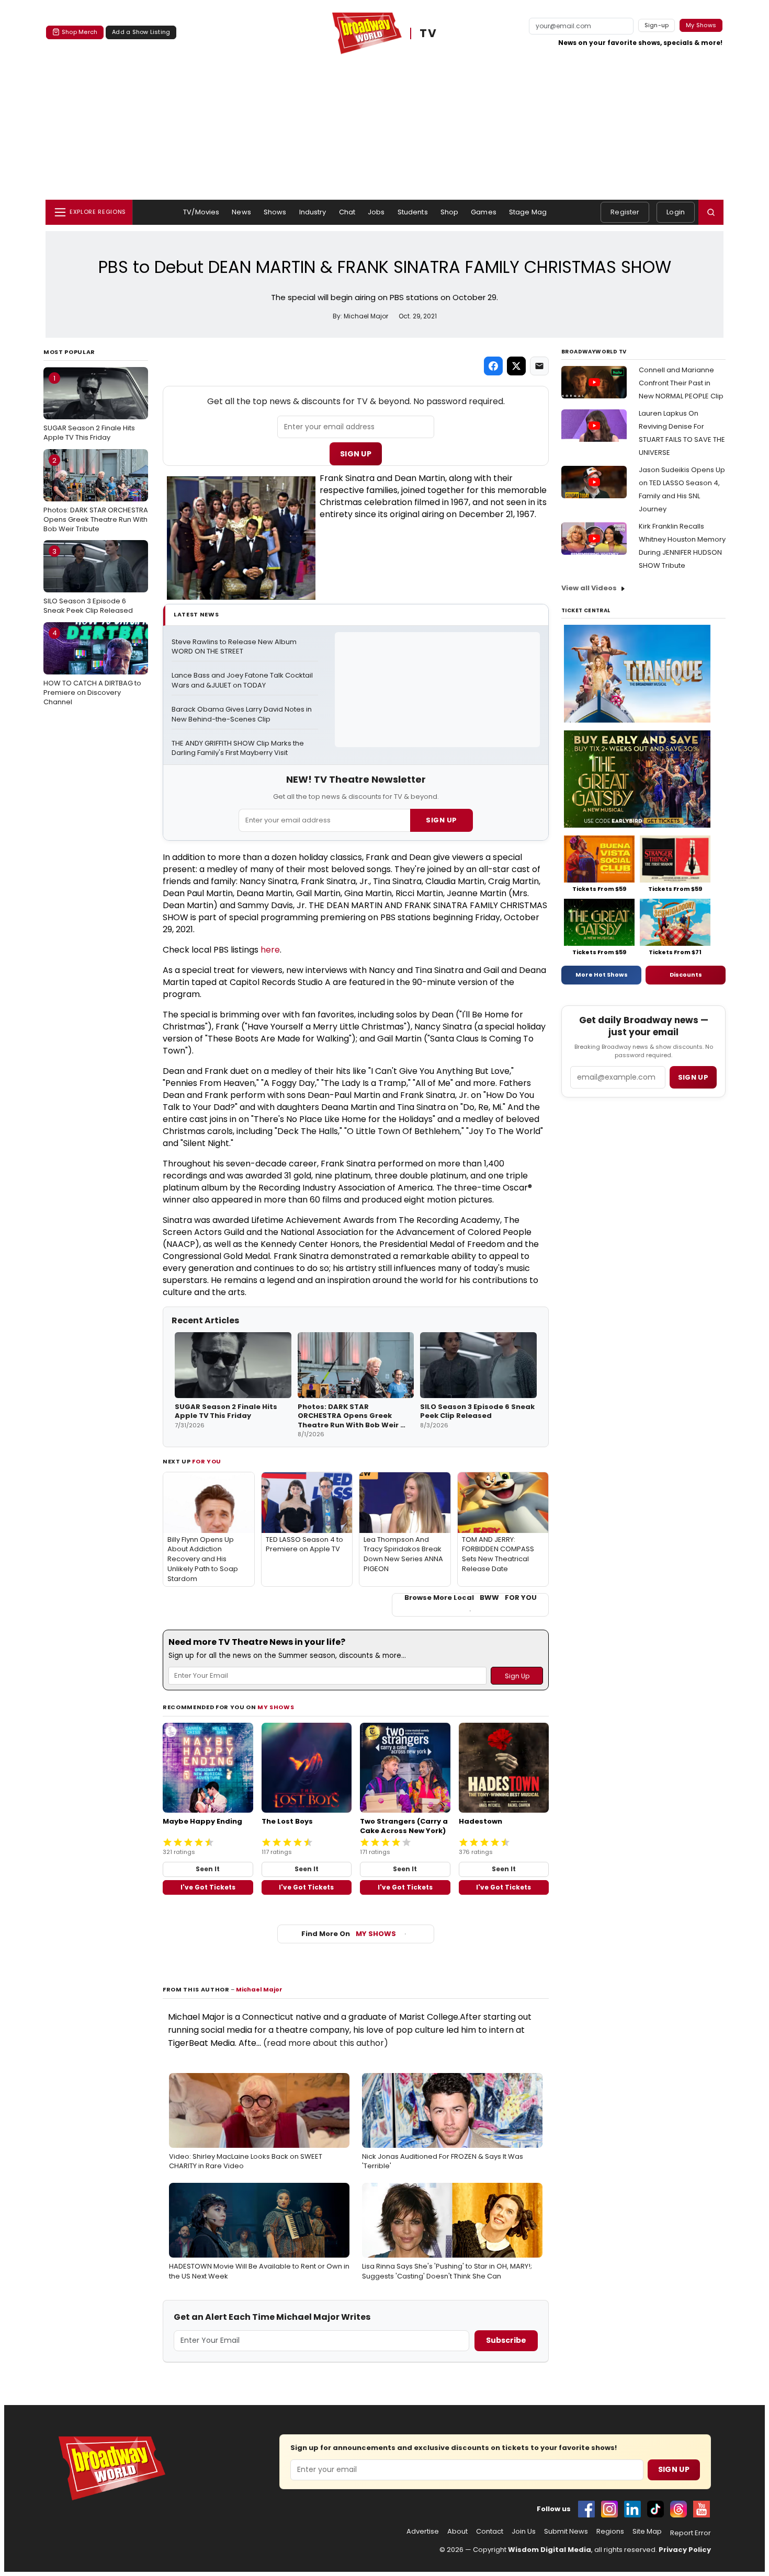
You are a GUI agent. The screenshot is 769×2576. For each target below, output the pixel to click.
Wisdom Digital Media (550, 2550)
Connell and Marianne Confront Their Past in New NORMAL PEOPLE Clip (681, 383)
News (241, 212)
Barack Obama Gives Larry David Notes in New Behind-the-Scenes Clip (242, 714)
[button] (711, 212)
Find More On (349, 1934)
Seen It (208, 1869)
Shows (275, 212)
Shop (450, 212)
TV (428, 34)
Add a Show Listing (141, 32)
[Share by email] (539, 366)
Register (625, 212)
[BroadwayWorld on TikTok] (655, 2509)
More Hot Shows (602, 975)
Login (676, 212)
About (457, 2532)
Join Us (524, 2532)
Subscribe (506, 2340)
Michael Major (259, 1989)
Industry (313, 212)
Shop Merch (80, 32)
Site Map (647, 2532)
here (270, 950)
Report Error (691, 2533)
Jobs (376, 212)
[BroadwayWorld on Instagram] (609, 2509)
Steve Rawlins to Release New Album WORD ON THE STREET (235, 647)
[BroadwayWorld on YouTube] (702, 2509)
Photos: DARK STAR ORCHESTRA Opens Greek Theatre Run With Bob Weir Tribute (96, 495)
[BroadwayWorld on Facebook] (586, 2509)
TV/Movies (201, 212)
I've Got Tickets (208, 1887)
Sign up (693, 1077)
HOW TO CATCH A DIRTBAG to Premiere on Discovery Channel (92, 667)
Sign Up (356, 454)
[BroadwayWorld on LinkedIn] (632, 2509)
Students (413, 212)
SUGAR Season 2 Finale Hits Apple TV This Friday (89, 408)
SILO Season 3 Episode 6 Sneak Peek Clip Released (88, 581)
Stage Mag (528, 212)
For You (207, 1461)
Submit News (566, 2532)
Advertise (423, 2532)
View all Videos (589, 588)
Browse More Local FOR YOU (471, 1598)
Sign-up (657, 25)
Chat (347, 212)
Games (484, 212)
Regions (610, 2532)
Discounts (686, 975)
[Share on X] (516, 366)
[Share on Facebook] (493, 366)
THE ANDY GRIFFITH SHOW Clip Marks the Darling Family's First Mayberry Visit (239, 748)
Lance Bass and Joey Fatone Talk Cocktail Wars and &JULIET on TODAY (243, 680)
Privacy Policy (685, 2550)
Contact (490, 2532)
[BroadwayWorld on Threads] (678, 2509)
